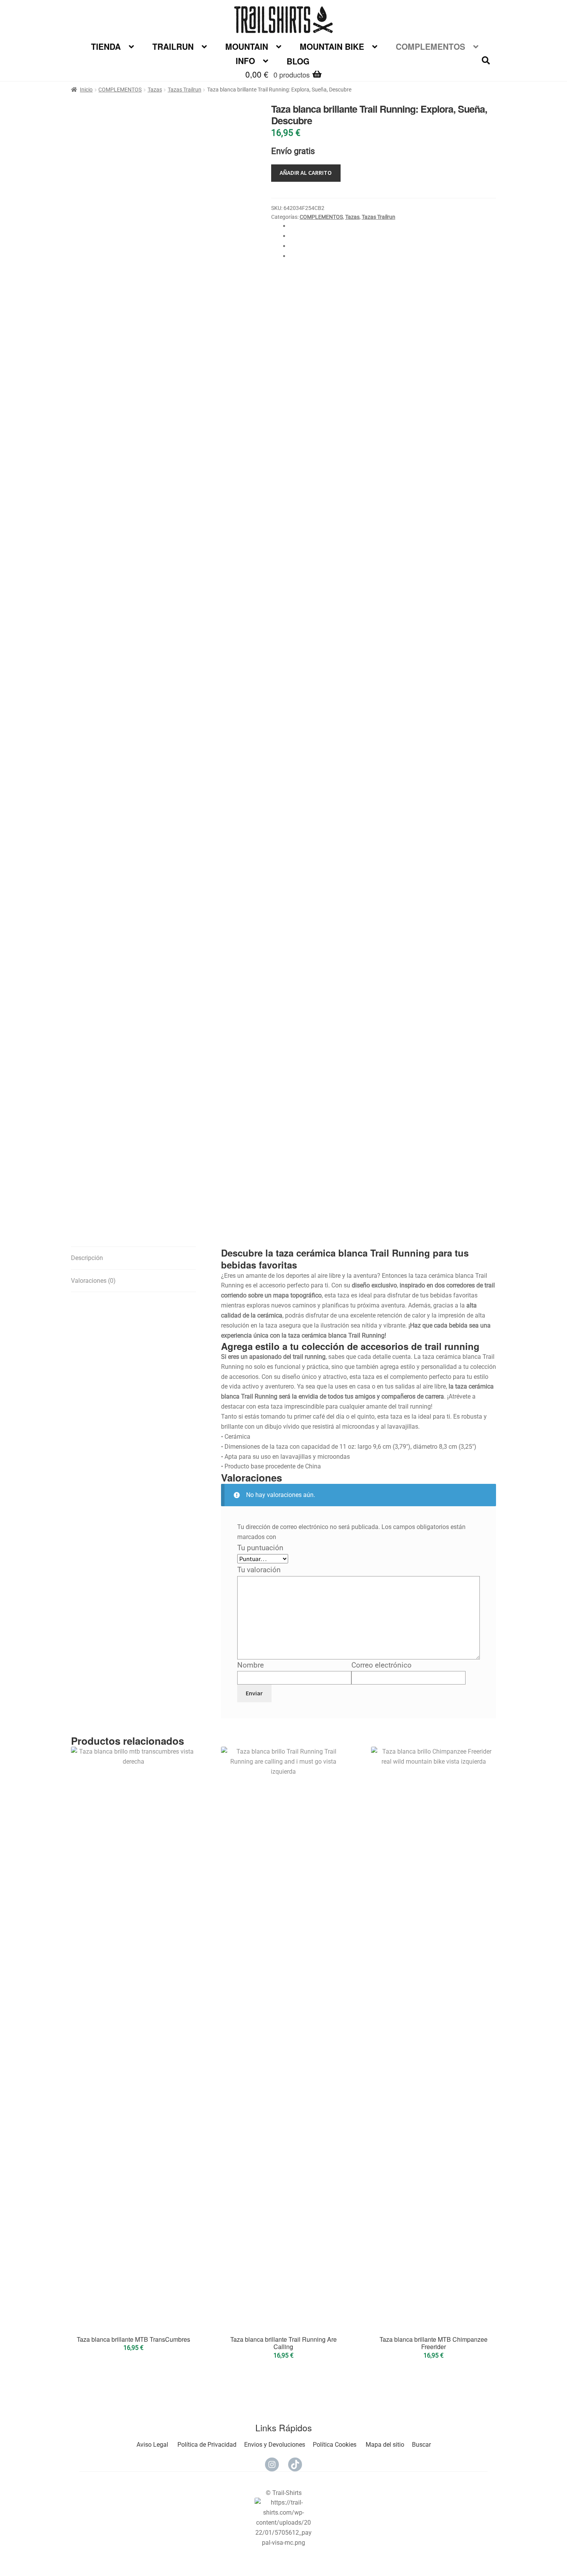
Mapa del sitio (385, 2445)
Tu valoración (262, 1570)
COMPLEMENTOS (430, 46)
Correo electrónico (384, 1665)
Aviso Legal (152, 2445)
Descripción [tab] (87, 1258)
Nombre (253, 1665)
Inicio (86, 90)
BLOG (298, 61)
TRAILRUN (173, 46)
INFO (245, 61)
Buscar (421, 2445)
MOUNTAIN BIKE (332, 46)
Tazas (155, 90)
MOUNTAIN (247, 46)
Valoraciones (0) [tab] (93, 1281)
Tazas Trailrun (185, 90)
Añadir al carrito (306, 173)
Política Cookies (335, 2445)
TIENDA (106, 46)
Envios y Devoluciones (275, 2445)
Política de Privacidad (207, 2445)
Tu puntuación (263, 1548)
